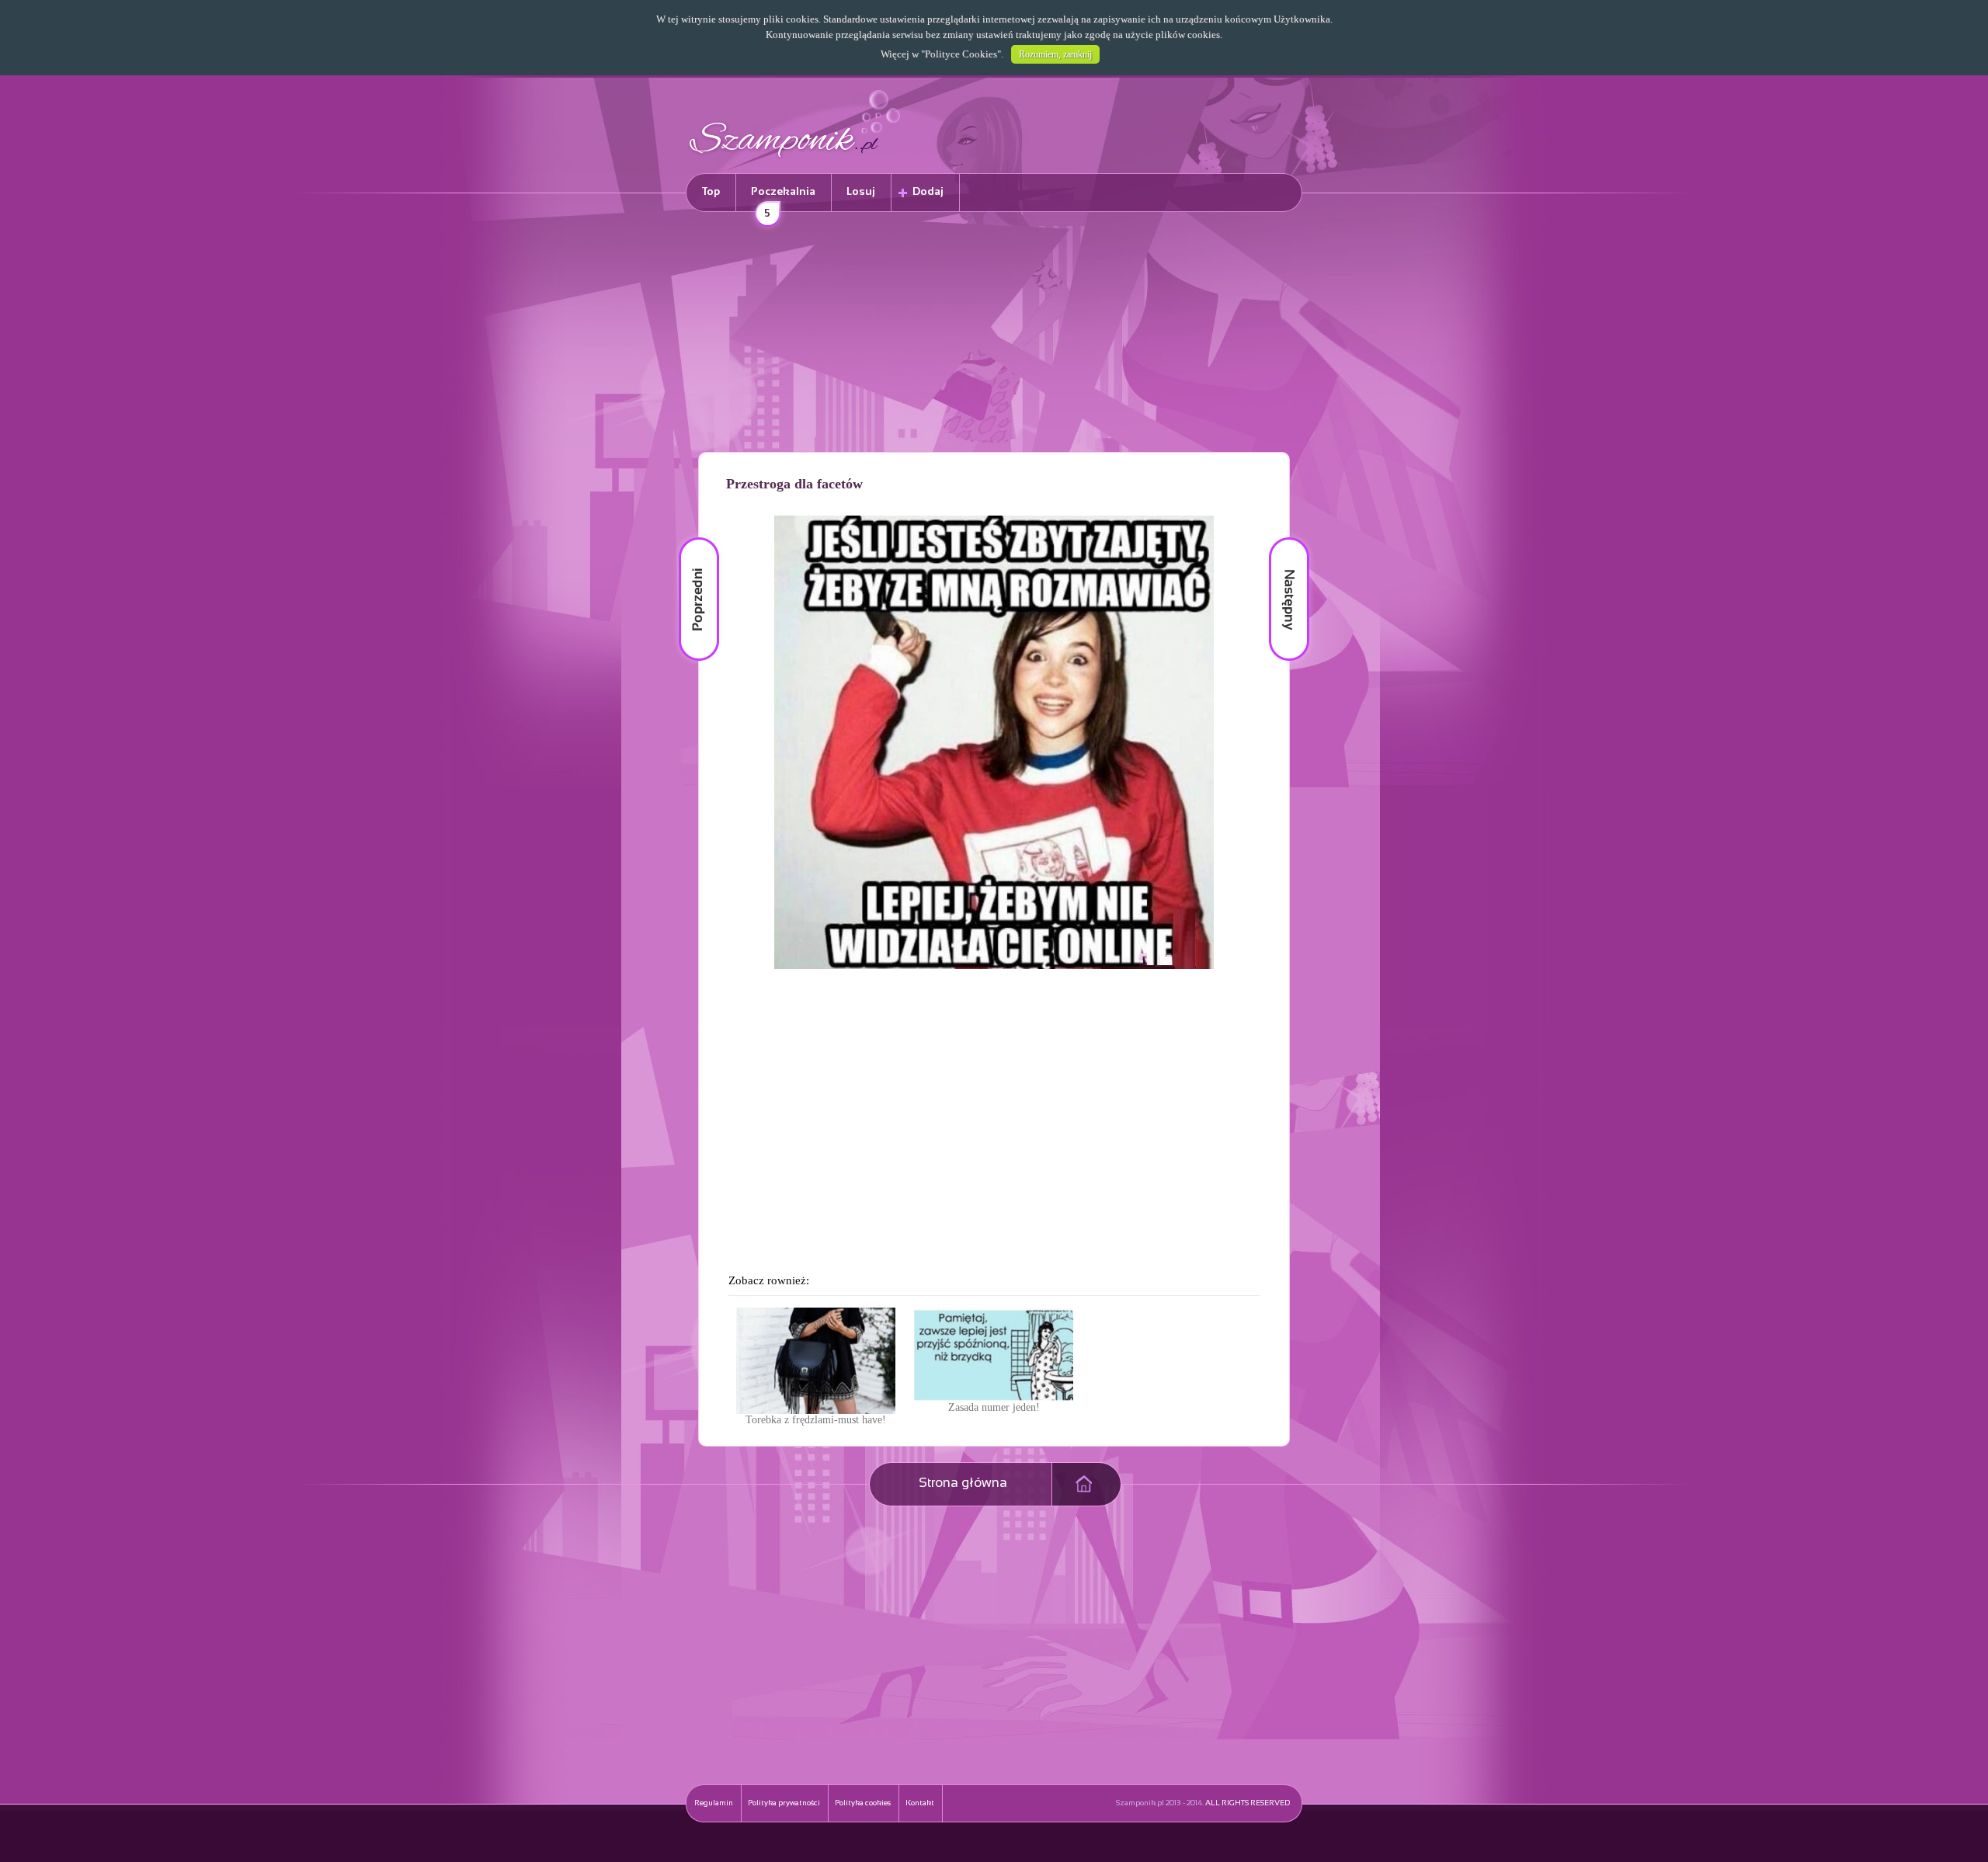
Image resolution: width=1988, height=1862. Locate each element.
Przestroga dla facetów (794, 484)
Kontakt (920, 1803)
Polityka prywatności (784, 1803)
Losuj (861, 192)
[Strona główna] (795, 160)
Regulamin (714, 1803)
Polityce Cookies (961, 54)
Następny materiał (1278, 538)
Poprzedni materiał (690, 538)
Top (711, 192)
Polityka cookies (863, 1803)
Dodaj (928, 192)
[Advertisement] (994, 335)
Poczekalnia (783, 199)
